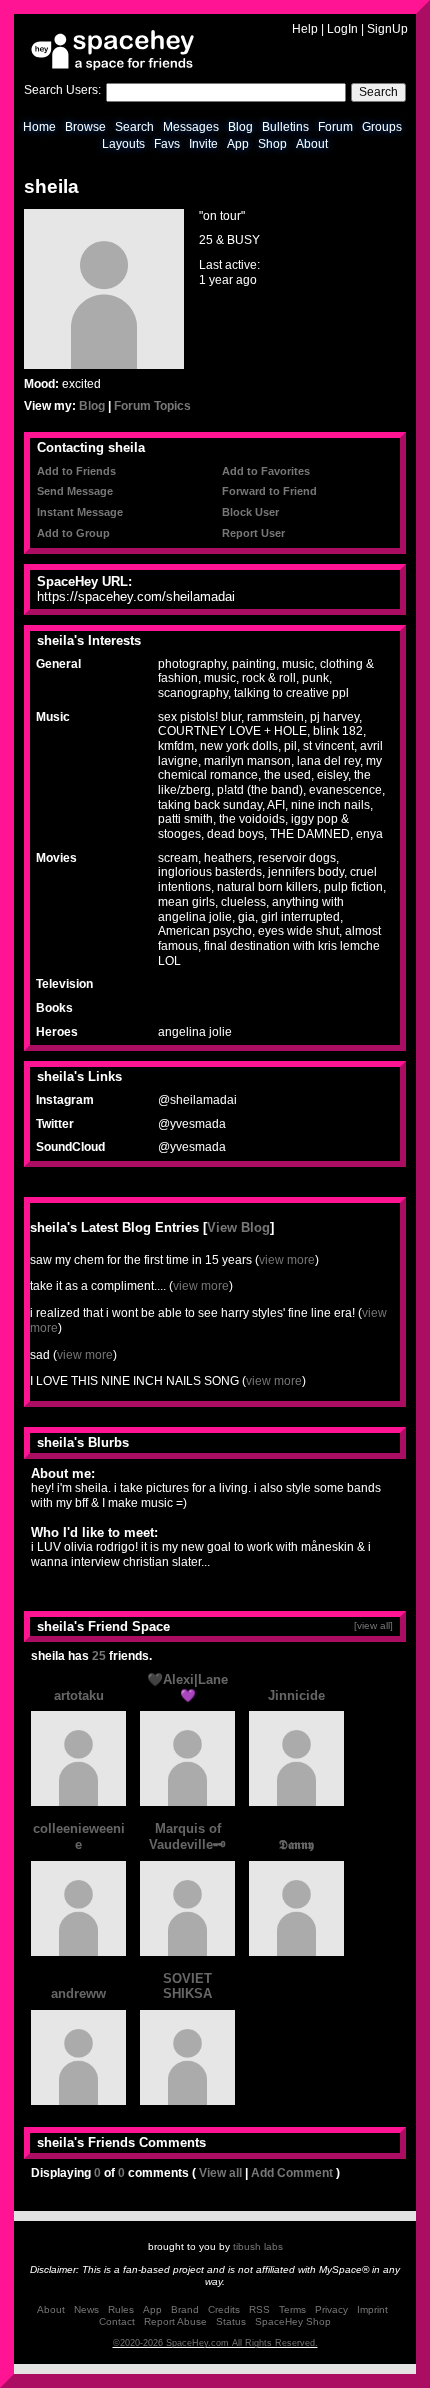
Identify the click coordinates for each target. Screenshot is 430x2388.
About (312, 144)
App (238, 144)
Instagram (65, 1100)
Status (231, 2321)
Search (378, 92)
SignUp (387, 29)
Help (305, 29)
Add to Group (73, 533)
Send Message (75, 491)
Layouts (123, 144)
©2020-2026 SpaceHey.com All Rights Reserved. (215, 2343)
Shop (272, 144)
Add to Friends (76, 471)
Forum (335, 127)
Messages (191, 127)
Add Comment (292, 2173)
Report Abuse (175, 2321)
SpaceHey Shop (293, 2321)
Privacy (331, 2309)
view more (287, 1260)
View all (220, 2173)
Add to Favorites (266, 471)
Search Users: (62, 90)
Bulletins (285, 127)
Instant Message (80, 512)
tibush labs (258, 2246)
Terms (292, 2309)
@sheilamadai (197, 1100)
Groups (382, 127)
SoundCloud (70, 1147)
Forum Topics (152, 406)
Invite (203, 144)
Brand (185, 2309)
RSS (259, 2309)
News (86, 2309)
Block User (250, 512)
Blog (240, 127)
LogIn (342, 29)
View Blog (238, 1227)
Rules (121, 2309)
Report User (253, 533)
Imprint (372, 2309)
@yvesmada (192, 1124)
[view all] (373, 1625)
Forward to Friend (269, 491)
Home (39, 127)
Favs (167, 144)
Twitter (55, 1124)
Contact (117, 2321)
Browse (85, 127)
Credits (224, 2309)
